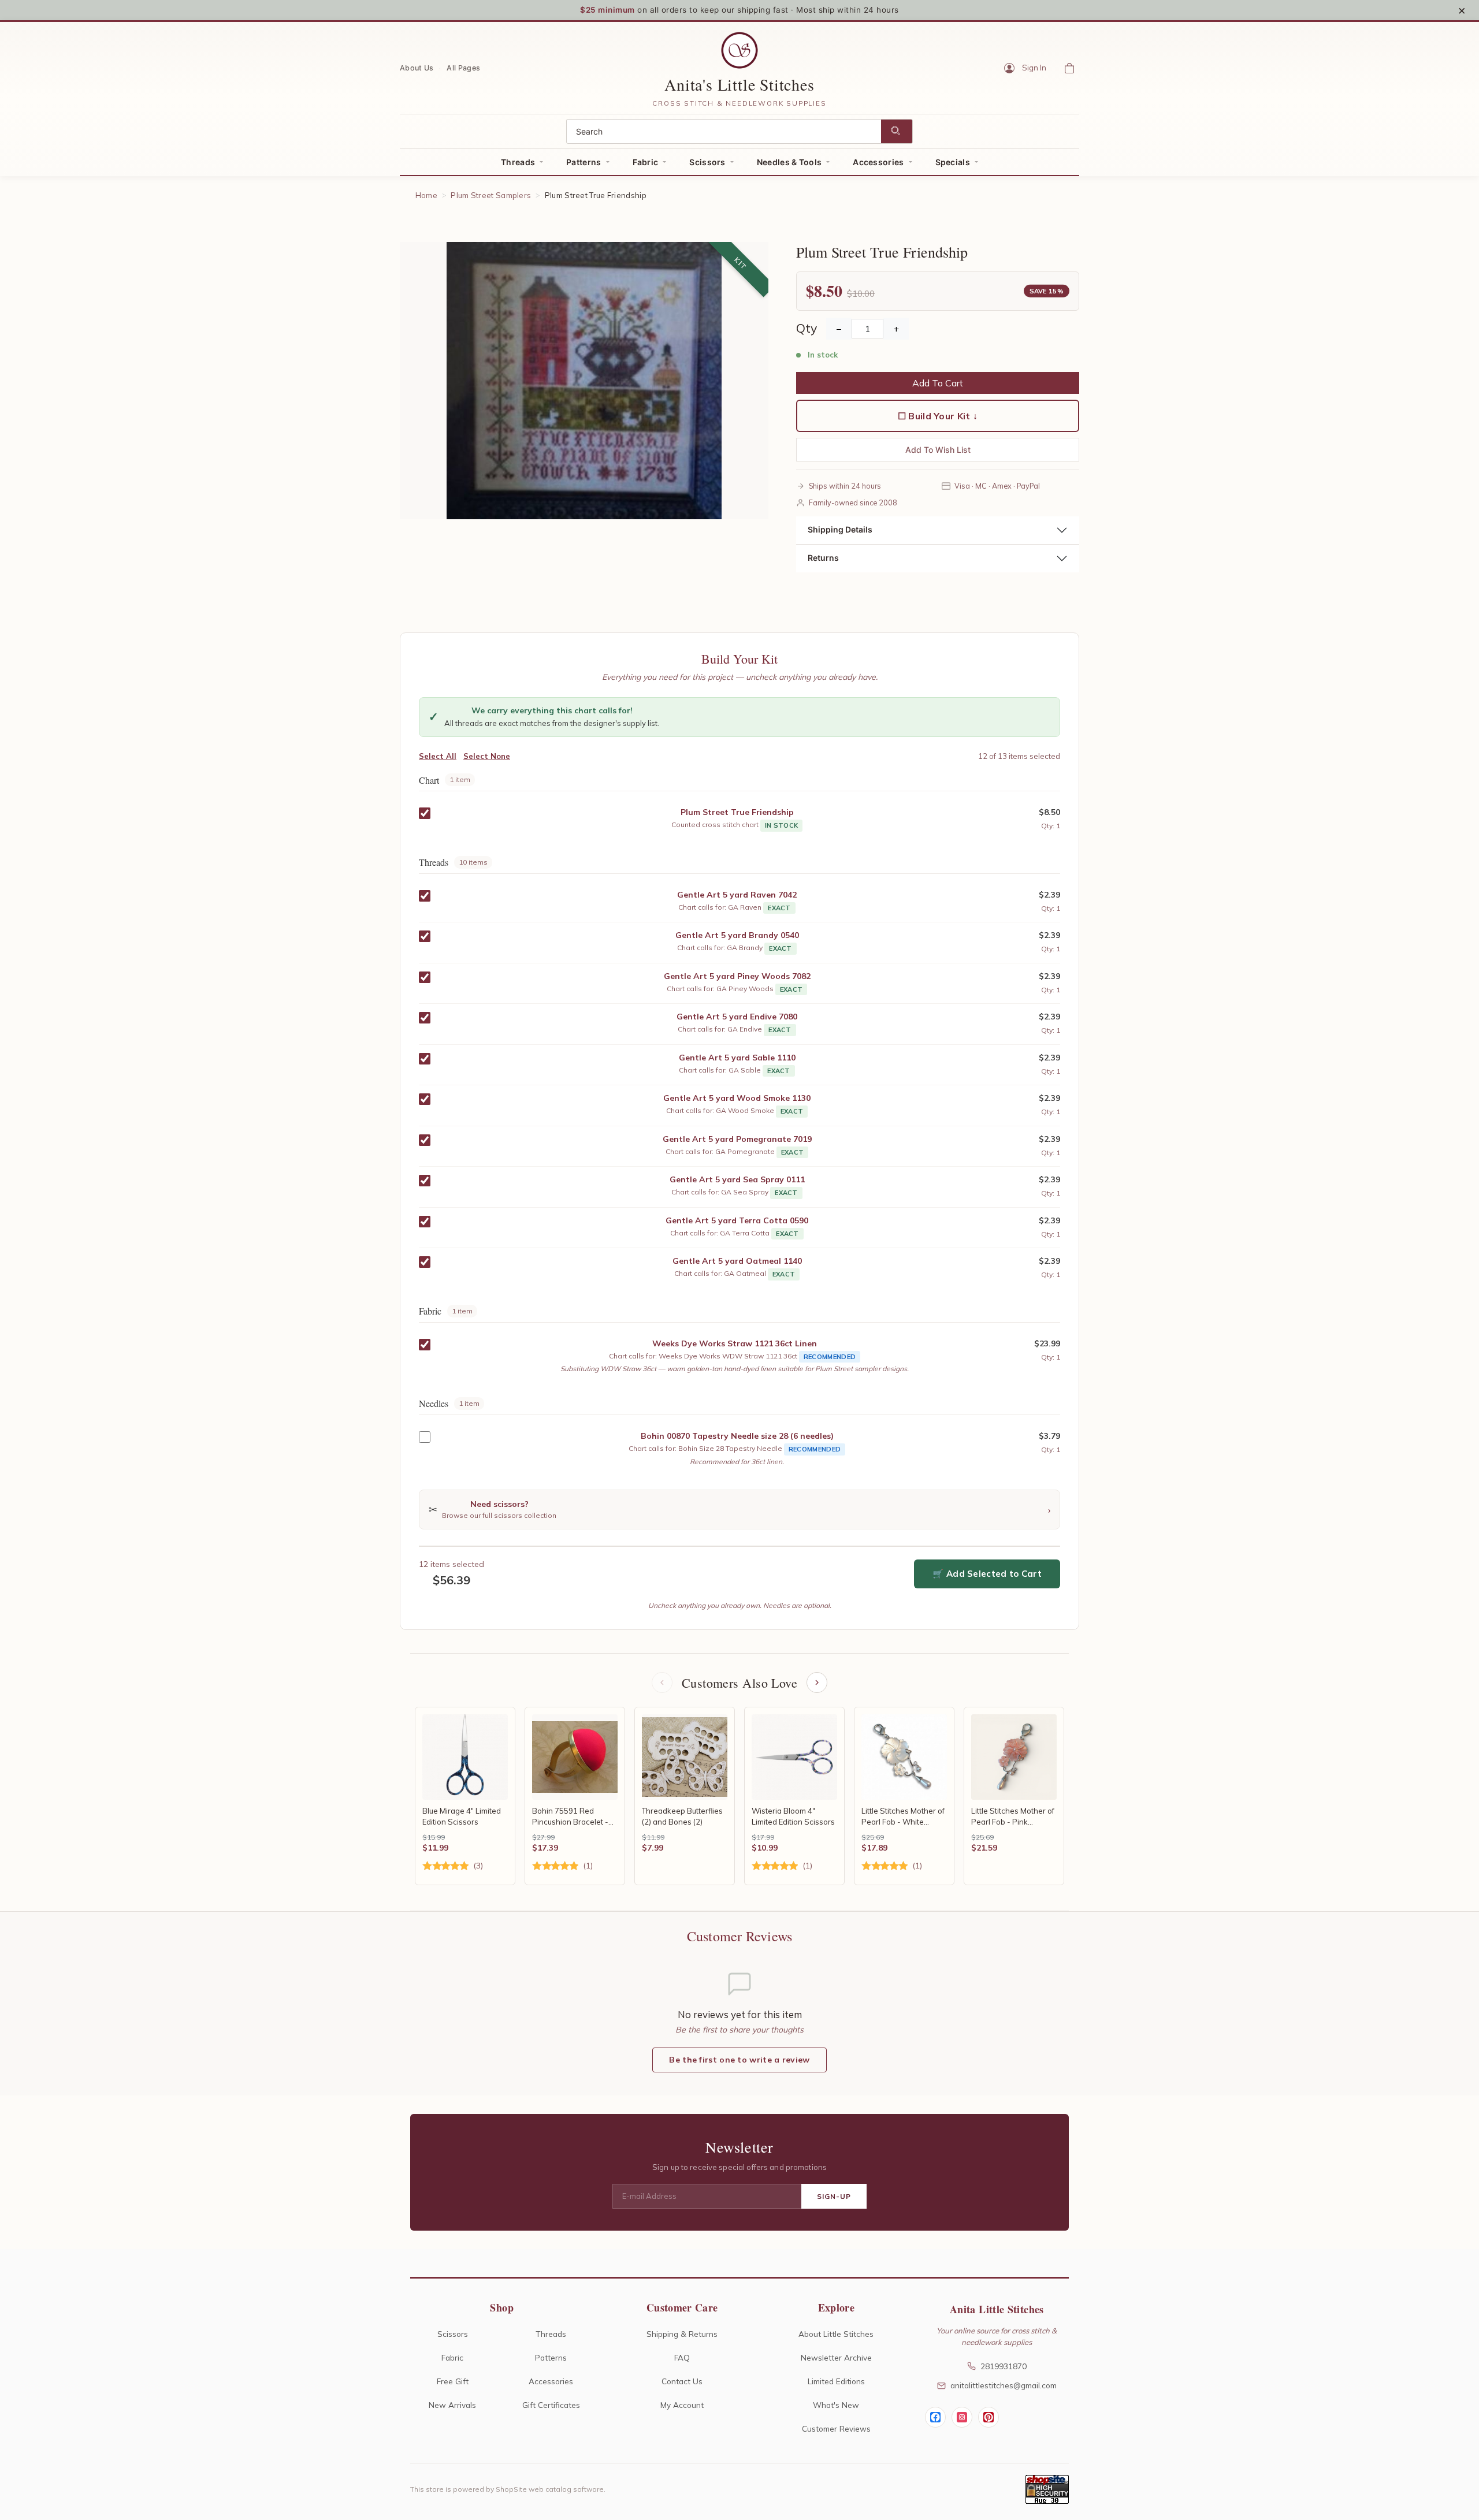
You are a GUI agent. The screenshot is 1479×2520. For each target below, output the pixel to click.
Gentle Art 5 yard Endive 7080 (737, 1017)
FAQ (682, 2357)
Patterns (584, 162)
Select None (487, 756)
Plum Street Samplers (491, 195)
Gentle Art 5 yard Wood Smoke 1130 (737, 1098)
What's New (836, 2405)
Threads (518, 162)
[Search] (897, 131)
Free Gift (453, 2381)
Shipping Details (840, 529)
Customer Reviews (836, 2428)
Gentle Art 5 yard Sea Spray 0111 (737, 1179)
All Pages (463, 67)
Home (426, 195)
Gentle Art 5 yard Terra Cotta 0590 (737, 1220)
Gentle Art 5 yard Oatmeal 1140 (737, 1261)
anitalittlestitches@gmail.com (1004, 2385)
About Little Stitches (836, 2334)
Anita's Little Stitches (739, 84)
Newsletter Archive (836, 2357)
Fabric (646, 162)
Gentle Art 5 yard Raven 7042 (737, 895)
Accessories (878, 162)
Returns (823, 558)
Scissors (707, 162)
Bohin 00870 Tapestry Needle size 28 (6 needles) (737, 1436)
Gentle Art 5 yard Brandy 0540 (737, 935)
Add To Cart (938, 383)
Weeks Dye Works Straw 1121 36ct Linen (735, 1343)
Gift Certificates (551, 2405)
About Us (417, 67)
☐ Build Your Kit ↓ (938, 416)
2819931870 (1004, 2366)
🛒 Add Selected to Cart (987, 1574)
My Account (682, 2405)
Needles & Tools (789, 162)
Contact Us (682, 2381)
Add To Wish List (938, 450)
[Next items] (817, 1683)
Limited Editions (836, 2381)
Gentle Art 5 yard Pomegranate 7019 (737, 1139)
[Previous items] (662, 1683)
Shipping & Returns (682, 2334)
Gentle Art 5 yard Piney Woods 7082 (737, 976)
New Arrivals (452, 2405)
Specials (953, 162)
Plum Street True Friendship (737, 812)
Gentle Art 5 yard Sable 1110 (737, 1058)
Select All (438, 756)
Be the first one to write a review (739, 2060)
